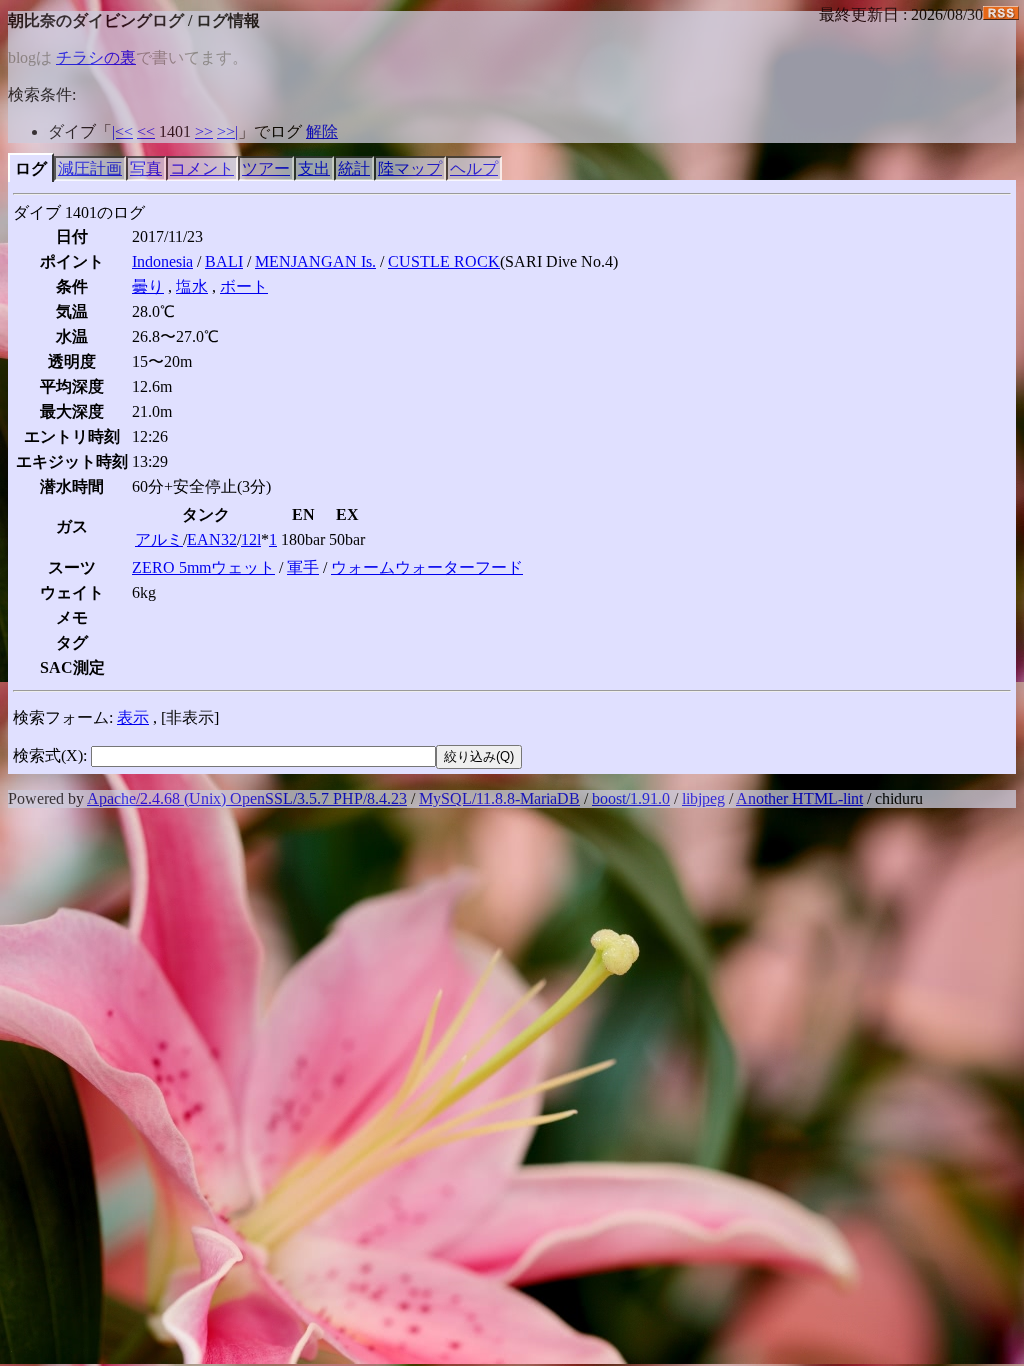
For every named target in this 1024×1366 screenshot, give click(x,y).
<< (146, 131)
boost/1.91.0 (631, 798)
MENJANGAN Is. (315, 261)
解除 (322, 131)
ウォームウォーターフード (427, 567)
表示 (133, 717)
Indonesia (162, 261)
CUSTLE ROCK (444, 261)
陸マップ (410, 168)
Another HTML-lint (799, 798)
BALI (224, 261)
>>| (227, 131)
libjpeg (703, 798)
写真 (146, 168)
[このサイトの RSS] (1001, 14)
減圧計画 (90, 168)
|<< (122, 131)
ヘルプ (474, 168)
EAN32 (212, 539)
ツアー (266, 168)
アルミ (159, 539)
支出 (314, 168)
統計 (354, 168)
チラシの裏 (96, 57)
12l (251, 539)
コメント (202, 168)
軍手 (303, 567)
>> (204, 131)
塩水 (192, 286)
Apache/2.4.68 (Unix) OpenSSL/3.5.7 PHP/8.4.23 (247, 798)
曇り (148, 286)
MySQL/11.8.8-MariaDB (499, 798)
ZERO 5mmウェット (203, 567)
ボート (244, 286)
